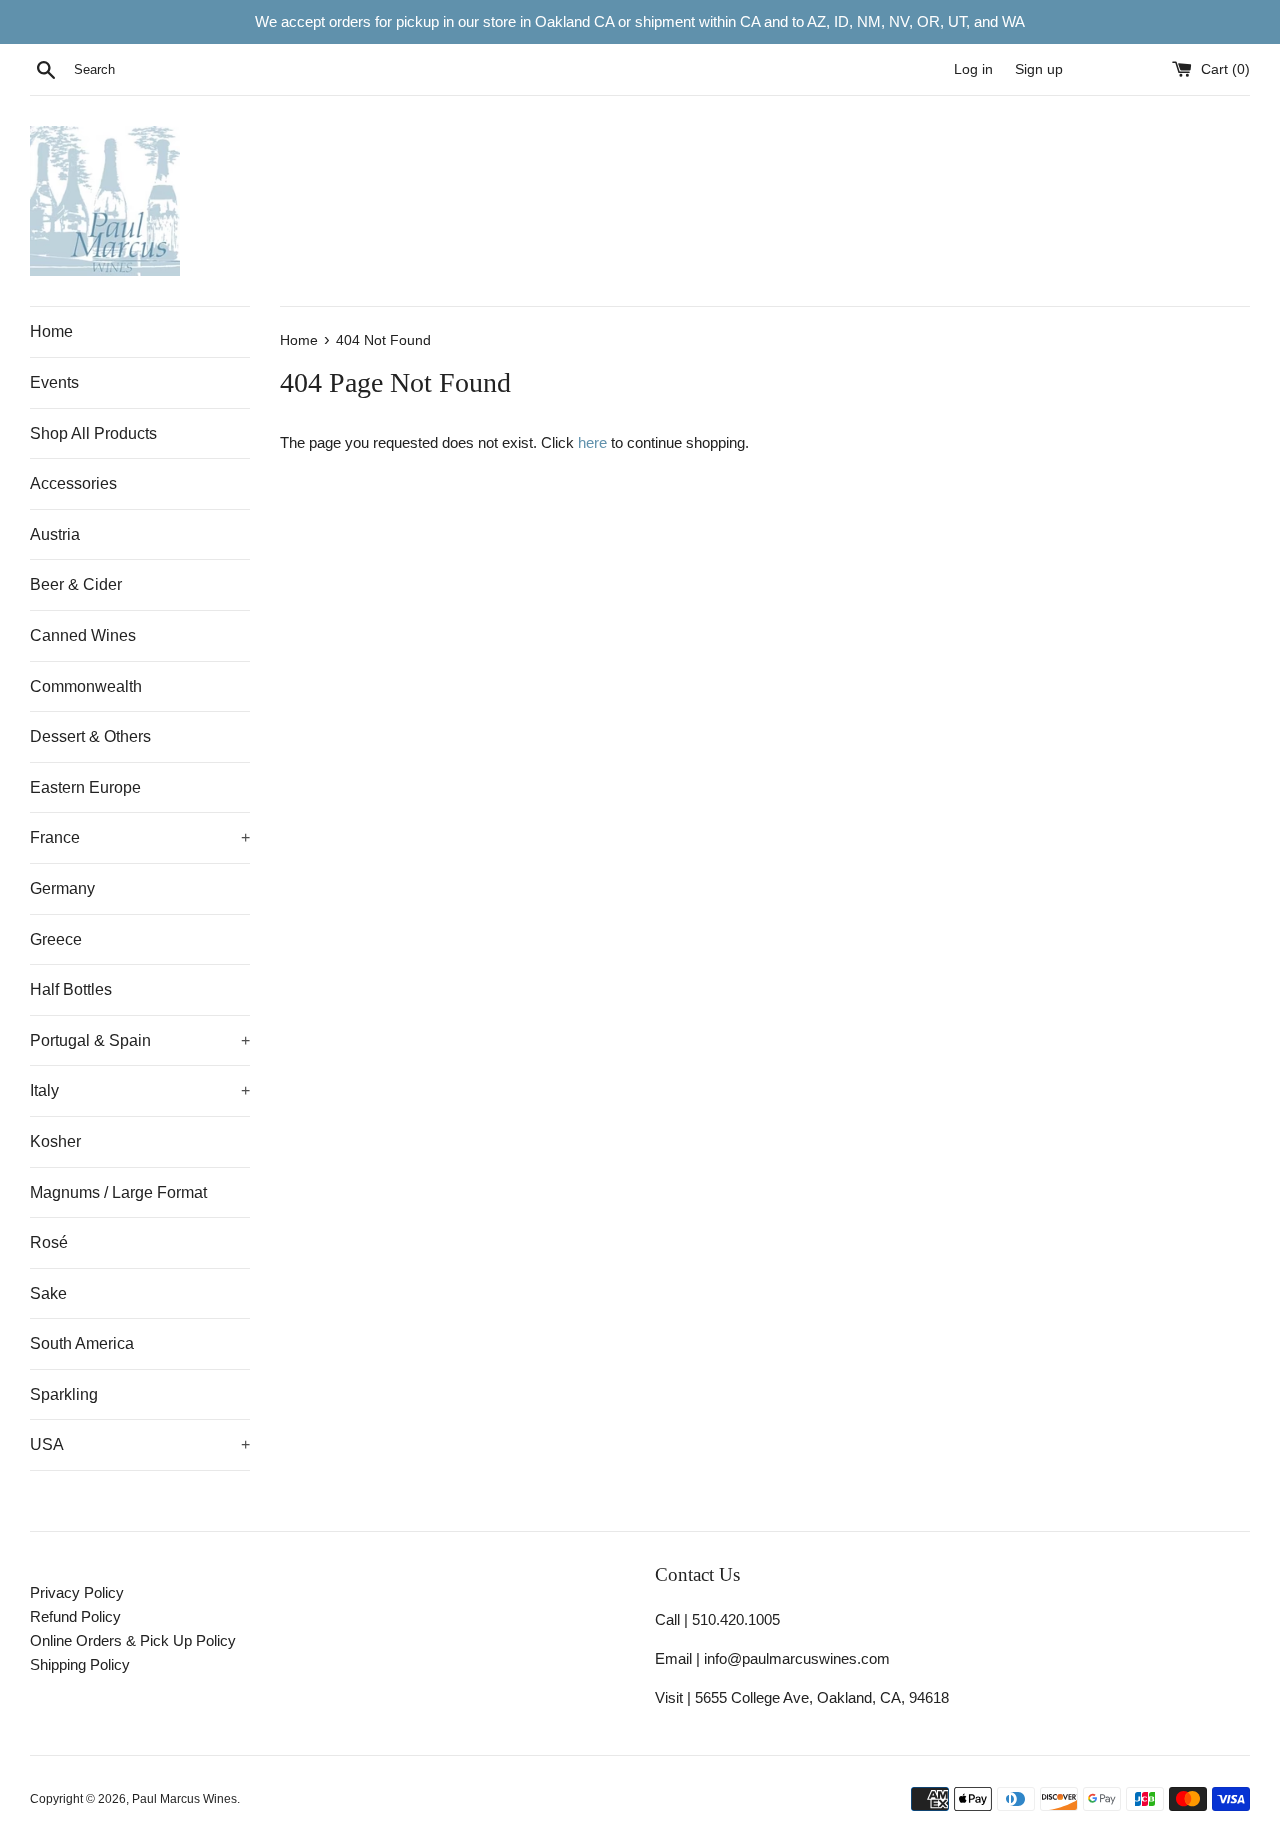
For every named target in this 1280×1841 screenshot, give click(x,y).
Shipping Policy (80, 1664)
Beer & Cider (76, 584)
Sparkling (64, 1394)
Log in (973, 69)
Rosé (49, 1242)
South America (82, 1343)
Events (54, 382)
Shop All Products (93, 433)
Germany (62, 888)
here (592, 442)
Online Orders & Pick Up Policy (133, 1640)
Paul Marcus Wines (184, 1799)
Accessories (73, 483)
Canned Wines (83, 635)
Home (51, 331)
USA (140, 1444)
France (140, 837)
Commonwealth (86, 686)
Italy (140, 1090)
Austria (55, 534)
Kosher (55, 1141)
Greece (56, 939)
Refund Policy (75, 1616)
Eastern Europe (85, 787)
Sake (48, 1293)
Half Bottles (71, 989)
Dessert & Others (90, 736)
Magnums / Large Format (118, 1192)
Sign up (1039, 69)
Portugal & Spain (140, 1040)
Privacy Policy (77, 1592)
